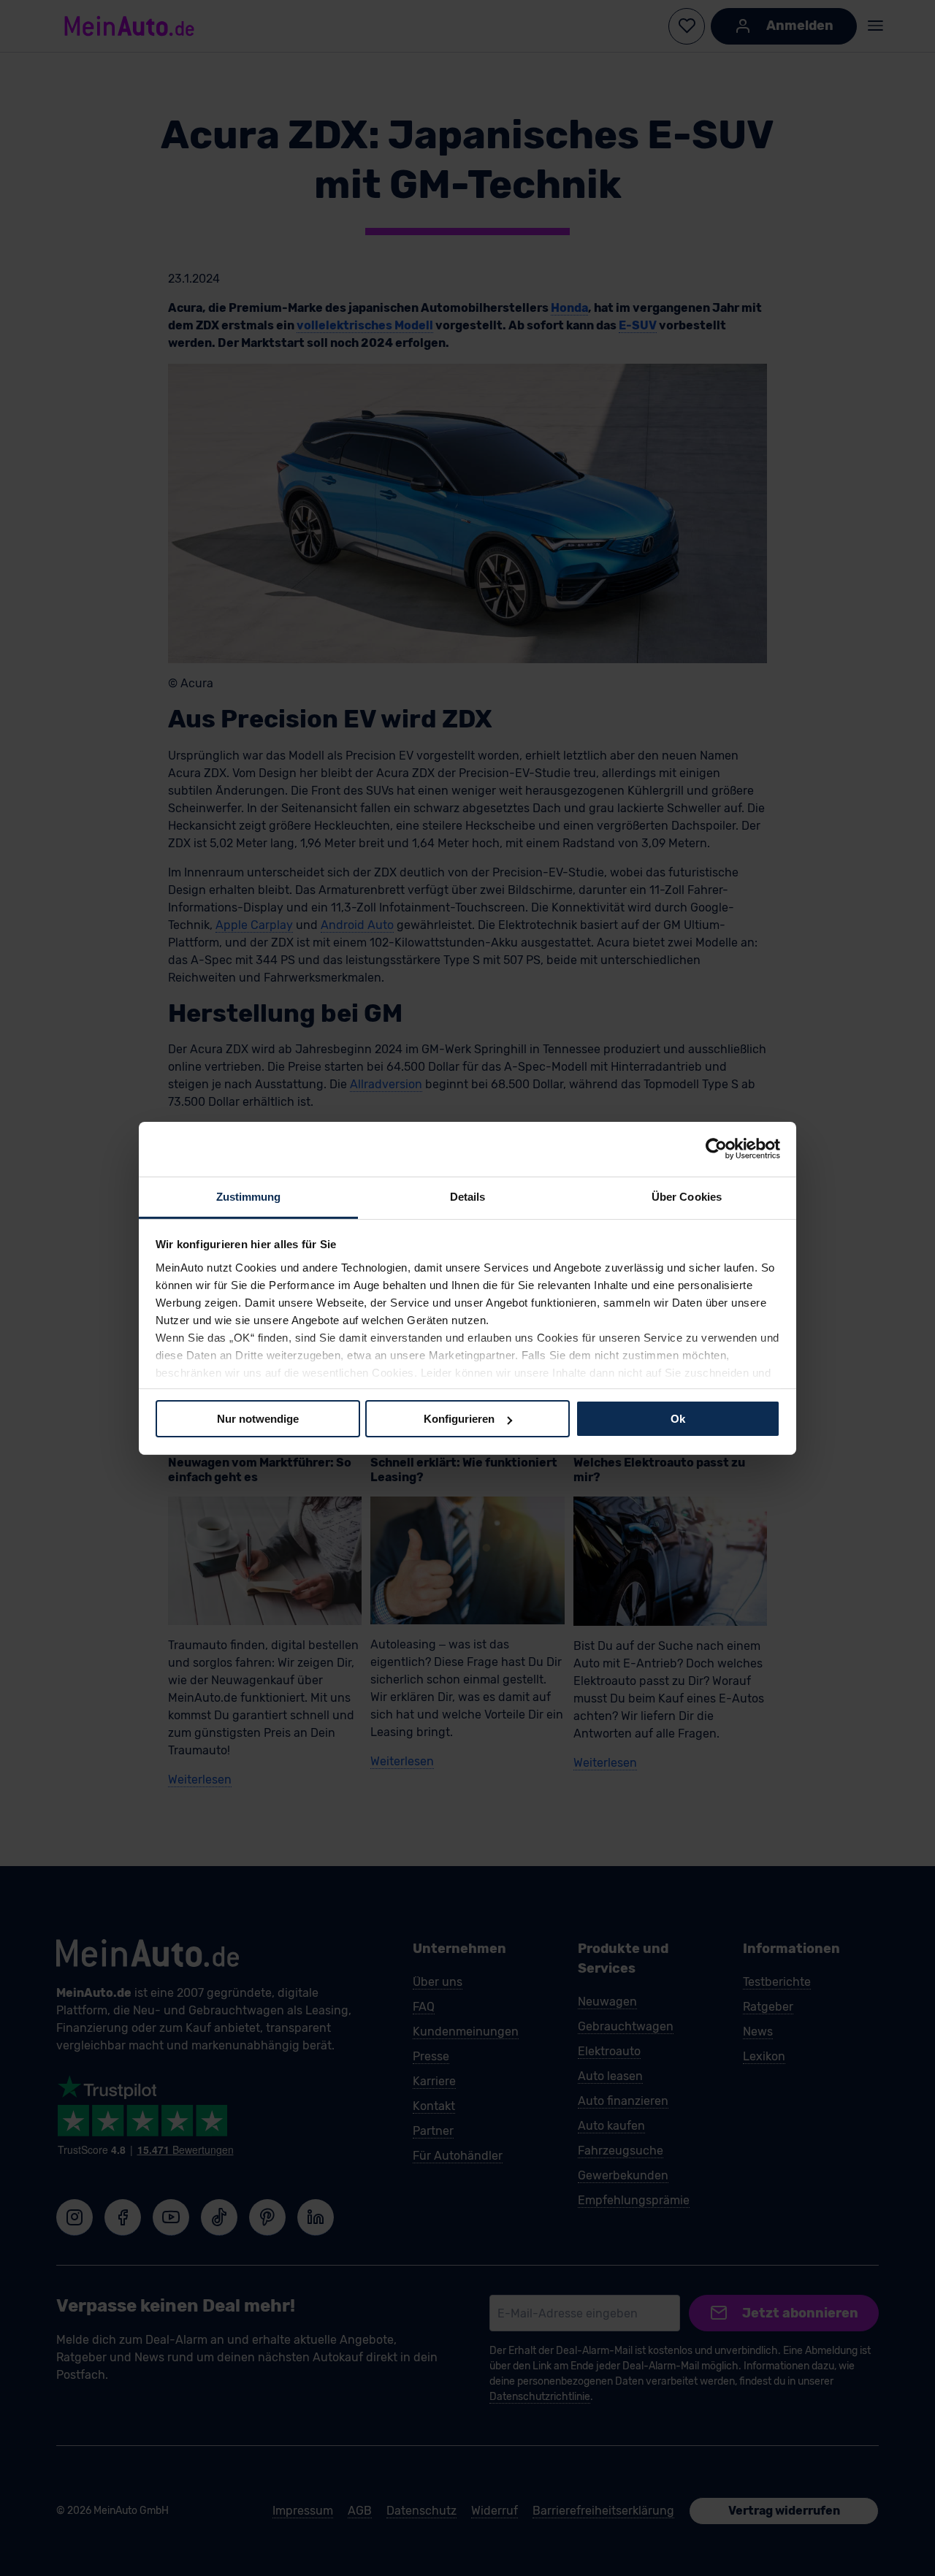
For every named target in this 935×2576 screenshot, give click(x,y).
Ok (678, 1419)
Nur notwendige (258, 1419)
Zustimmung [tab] (249, 1196)
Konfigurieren (459, 1419)
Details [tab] (468, 1196)
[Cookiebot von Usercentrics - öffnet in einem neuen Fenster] (716, 1149)
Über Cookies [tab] (687, 1196)
